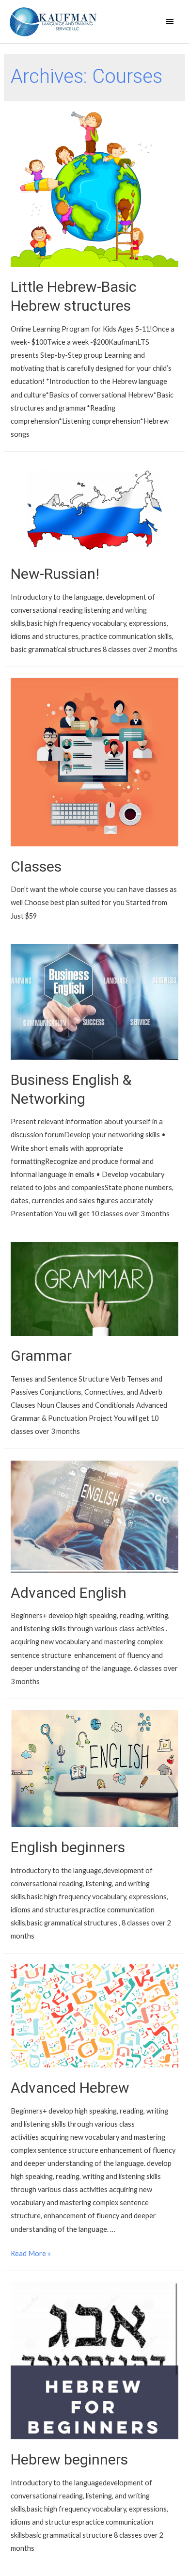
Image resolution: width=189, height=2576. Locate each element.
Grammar (41, 1356)
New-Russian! (55, 574)
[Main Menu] (170, 22)
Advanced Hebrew (70, 2088)
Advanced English (69, 1593)
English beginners (68, 1847)
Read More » (31, 2253)
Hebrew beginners (69, 2459)
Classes (36, 867)
